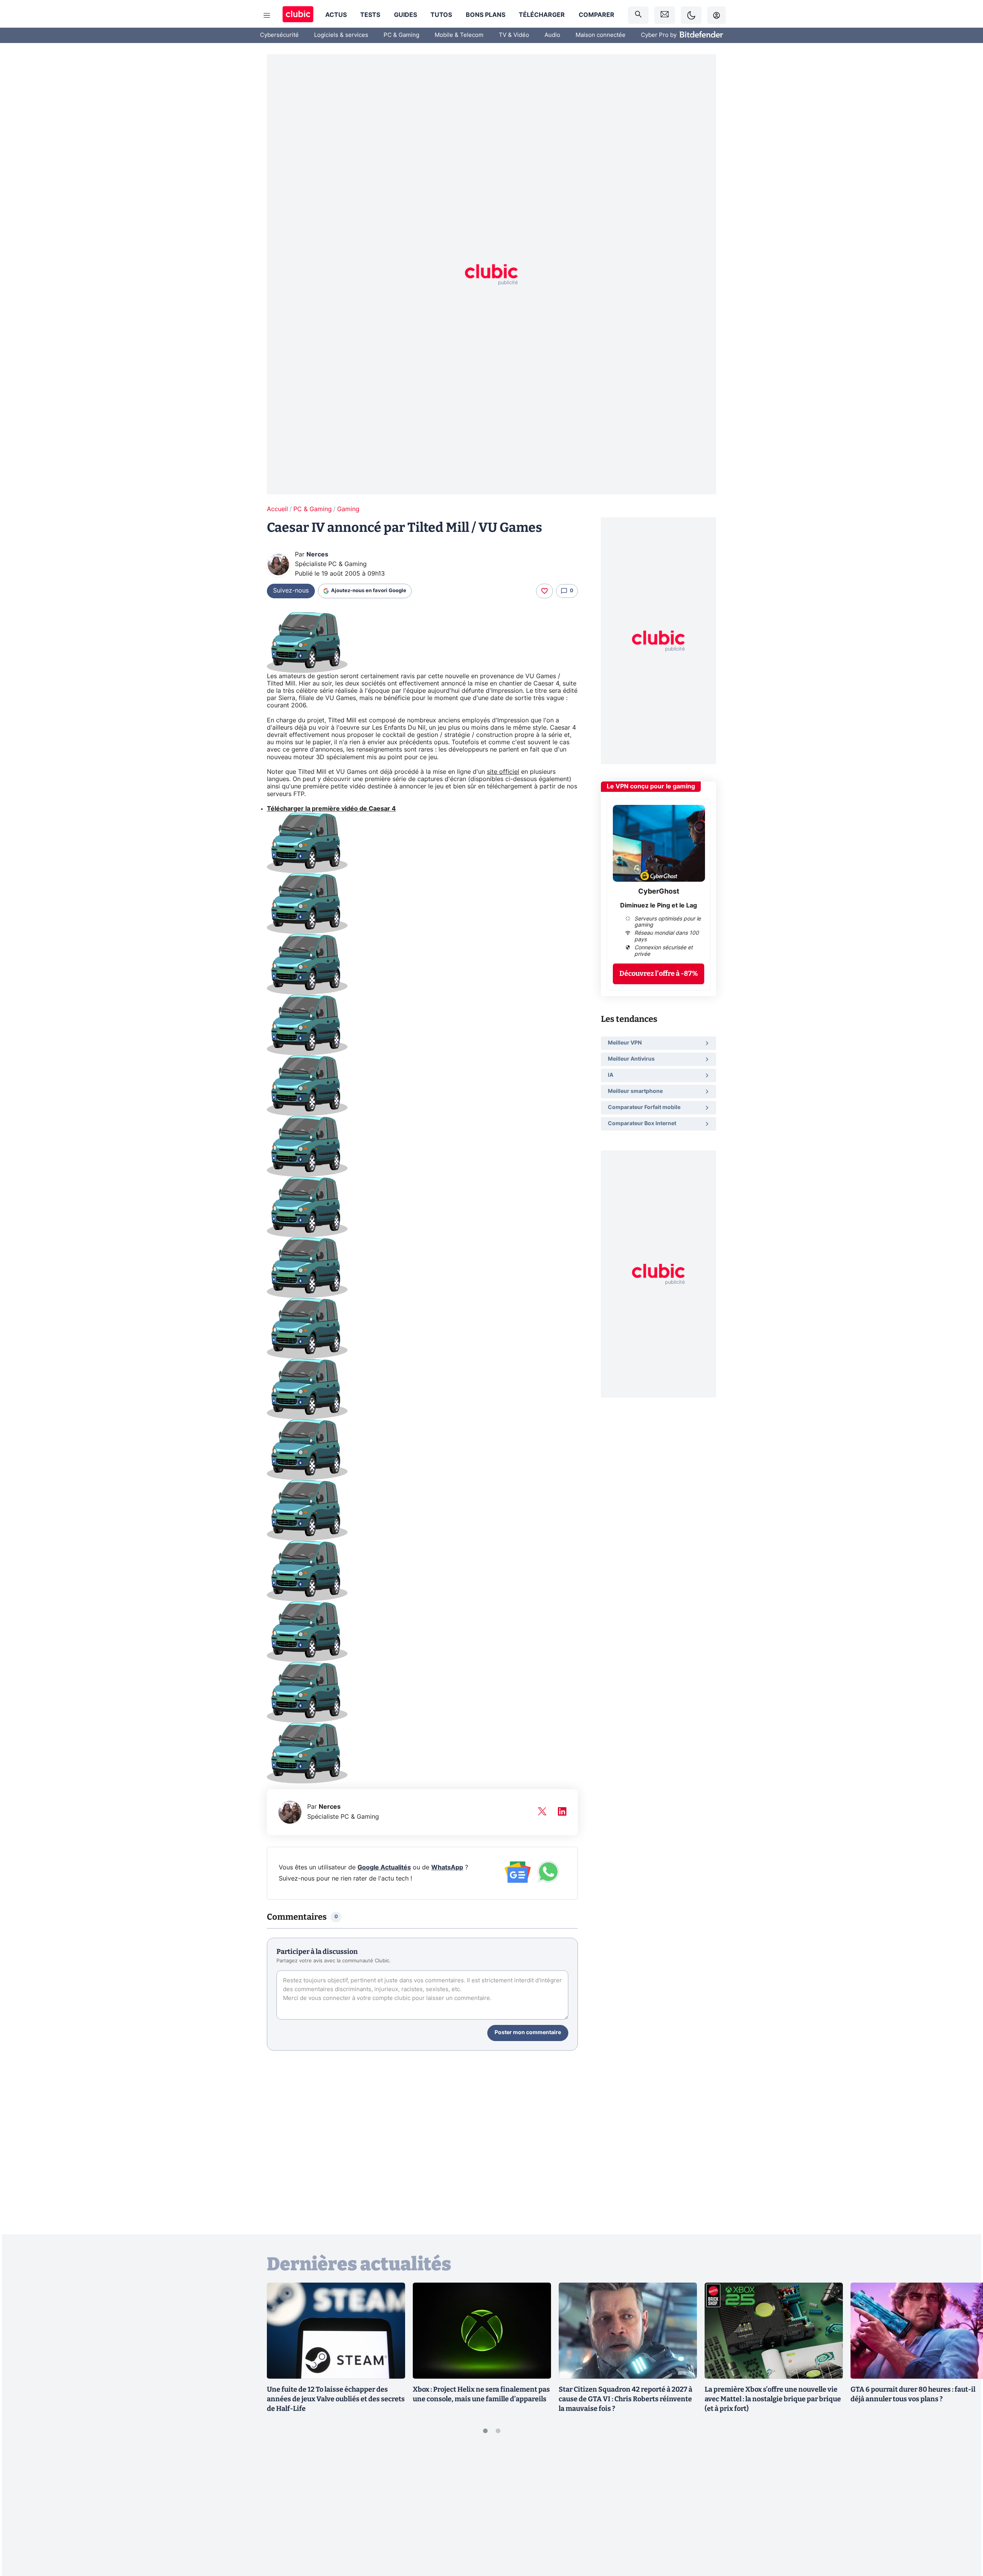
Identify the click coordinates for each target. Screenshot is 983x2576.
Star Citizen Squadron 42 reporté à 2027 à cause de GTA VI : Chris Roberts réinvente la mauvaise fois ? (626, 2399)
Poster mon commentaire (528, 2033)
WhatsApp (447, 1867)
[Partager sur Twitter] (964, 2536)
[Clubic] (298, 15)
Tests (370, 15)
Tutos (441, 15)
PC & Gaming (401, 35)
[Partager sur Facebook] (964, 2510)
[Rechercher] (638, 15)
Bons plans (486, 15)
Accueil (277, 509)
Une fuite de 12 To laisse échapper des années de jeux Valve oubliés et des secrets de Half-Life (336, 2399)
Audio (552, 35)
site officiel (503, 772)
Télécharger (542, 15)
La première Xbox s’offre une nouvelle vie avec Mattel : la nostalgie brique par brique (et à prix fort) (773, 2399)
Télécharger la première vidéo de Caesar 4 (331, 809)
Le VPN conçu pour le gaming (651, 786)
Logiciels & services (341, 35)
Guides (405, 15)
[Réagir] (544, 591)
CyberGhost (659, 892)
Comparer (597, 15)
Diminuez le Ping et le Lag (659, 906)
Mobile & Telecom (459, 35)
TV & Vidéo (514, 35)
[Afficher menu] (267, 15)
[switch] (691, 15)
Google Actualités (384, 1867)
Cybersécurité (279, 35)
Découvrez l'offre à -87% (659, 973)
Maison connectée (601, 35)
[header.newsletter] (665, 15)
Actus (336, 15)
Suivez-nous (291, 591)
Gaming (348, 509)
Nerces (317, 555)
